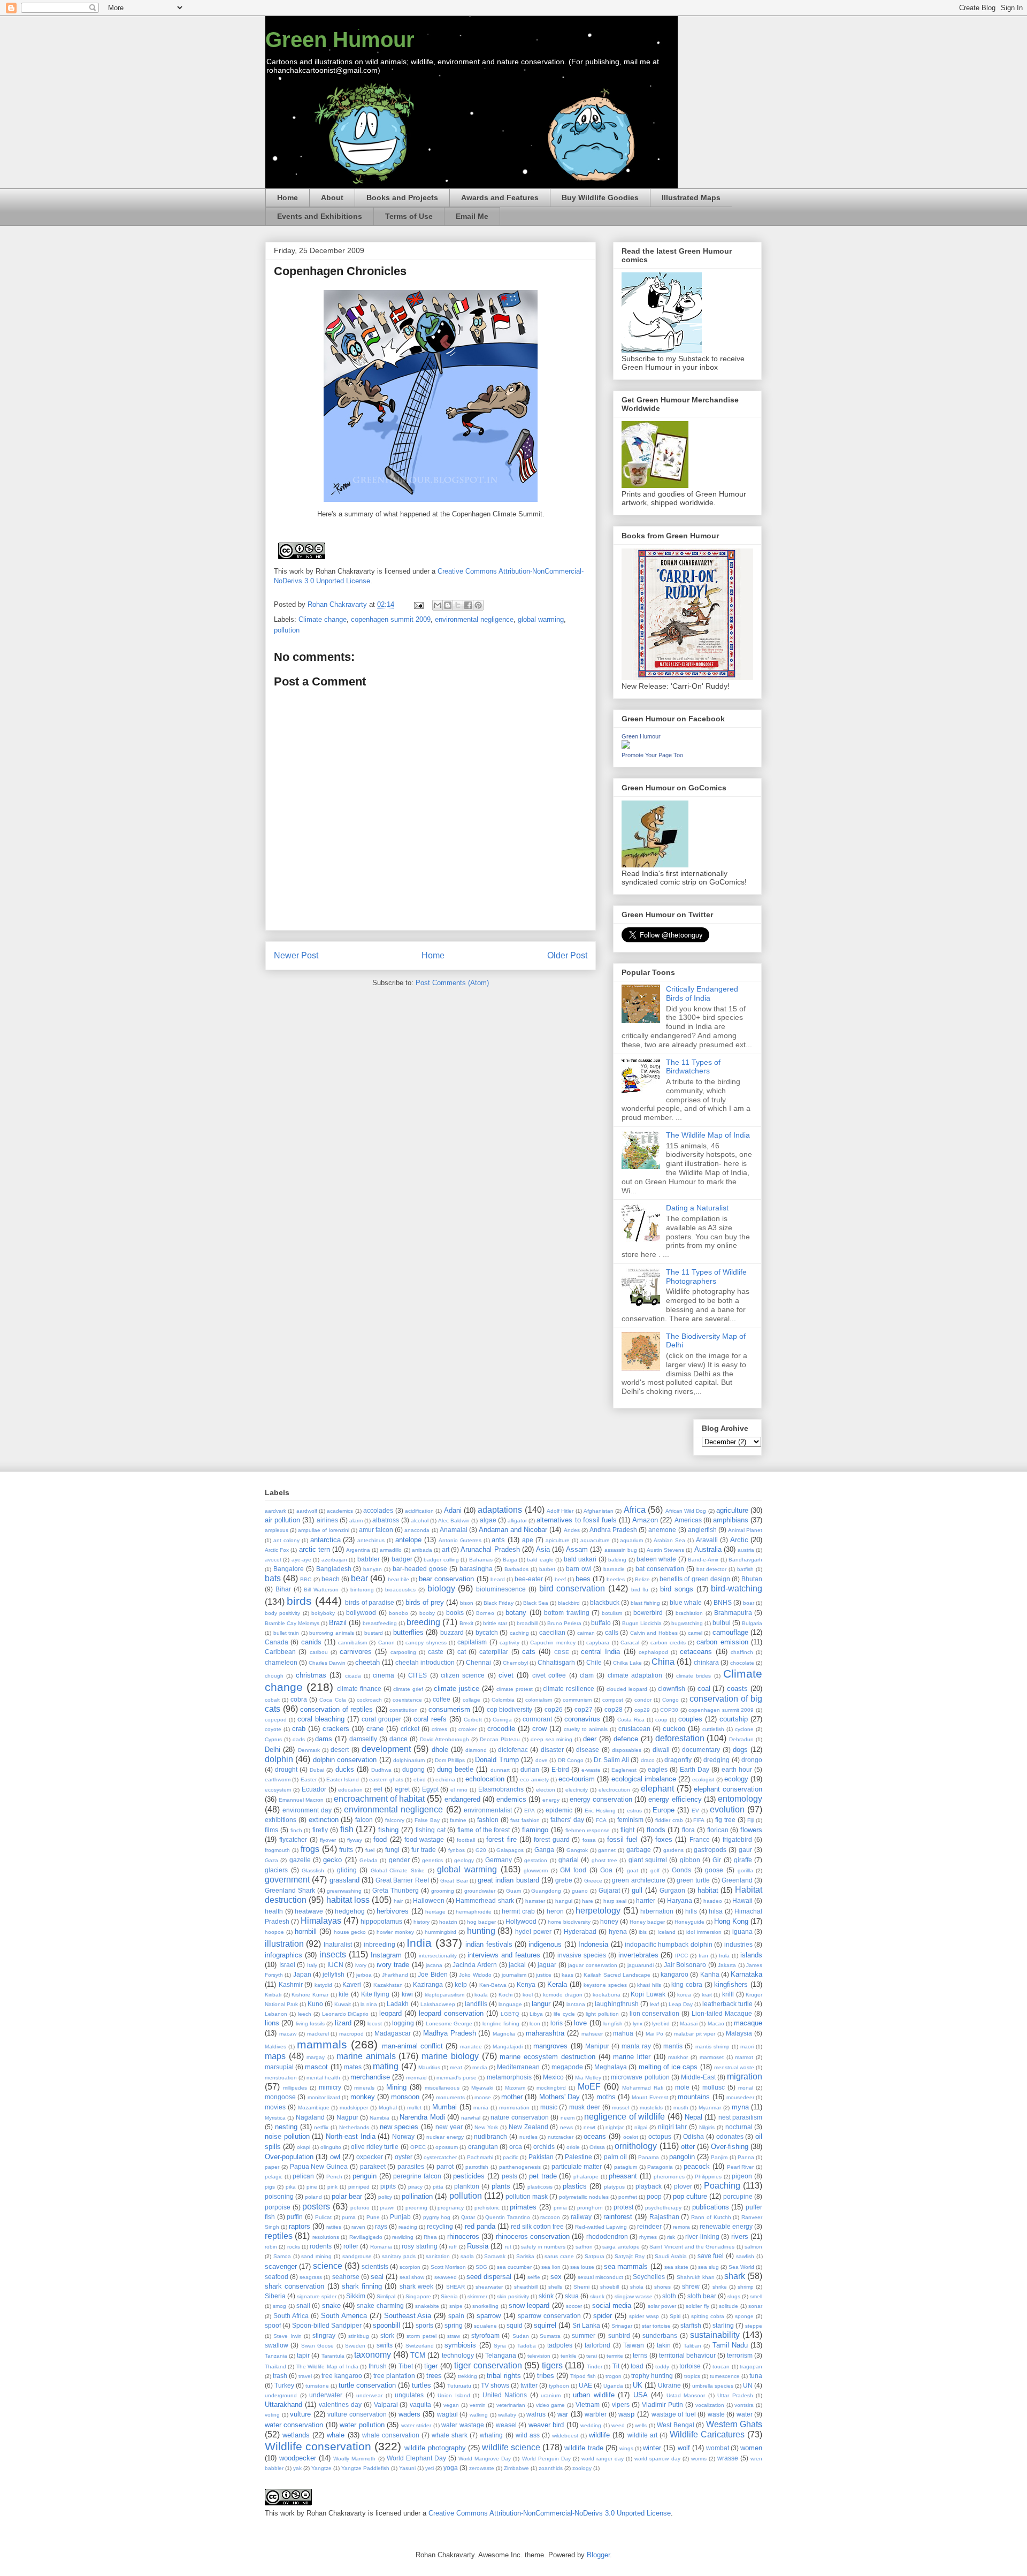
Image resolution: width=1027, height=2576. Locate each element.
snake (331, 2306)
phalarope (586, 2177)
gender (399, 1860)
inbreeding (380, 1944)
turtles (421, 2385)
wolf (684, 2448)
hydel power (533, 1931)
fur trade (424, 1850)
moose (483, 2097)
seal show (412, 2277)
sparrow (489, 2316)
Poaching (722, 2186)
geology (464, 1860)
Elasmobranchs (501, 1789)
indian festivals (489, 1944)
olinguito (331, 2147)
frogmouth (277, 1850)
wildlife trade (584, 2448)
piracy (415, 2187)
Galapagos (510, 1850)
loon (535, 2024)
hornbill (306, 1931)
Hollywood (521, 1921)
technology (458, 2355)
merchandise (370, 2077)
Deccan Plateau (500, 1739)
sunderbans (660, 2335)
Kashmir (291, 1984)
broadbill (527, 1623)
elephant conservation (728, 1789)
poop (654, 2196)
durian (530, 1769)
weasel (506, 2425)
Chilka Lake (627, 1663)
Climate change (323, 619)
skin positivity (513, 2296)
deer (590, 1739)
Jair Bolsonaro (685, 1965)
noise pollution (287, 2136)
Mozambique (314, 2108)
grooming (443, 1891)
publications (711, 2207)
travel (305, 2376)
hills (691, 1911)
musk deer (585, 2107)
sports (424, 2325)
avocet (273, 1560)
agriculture (732, 1510)
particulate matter (577, 2166)
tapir (303, 2355)
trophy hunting (652, 2376)
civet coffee (549, 1675)
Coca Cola (332, 1700)
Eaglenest (624, 1770)
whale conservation (391, 2435)
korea (684, 1995)
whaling (491, 2435)
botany (516, 1613)
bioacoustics (400, 1590)
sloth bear (702, 2296)
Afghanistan (599, 1511)
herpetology (598, 1911)
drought (286, 1769)
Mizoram (515, 2088)
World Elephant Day (416, 2458)
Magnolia (504, 2034)
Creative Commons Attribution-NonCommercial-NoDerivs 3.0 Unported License (550, 2513)
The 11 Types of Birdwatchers (693, 1067)
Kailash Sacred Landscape (617, 1975)
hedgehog (350, 1911)
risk (671, 2237)
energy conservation (601, 1799)
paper (272, 2167)
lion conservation (655, 2013)
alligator (517, 1521)
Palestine (578, 2157)
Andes (572, 1530)
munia (481, 2108)
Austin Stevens (665, 1550)
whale (336, 2435)
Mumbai (444, 2107)
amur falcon (376, 1530)
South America (344, 2316)
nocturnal (739, 2127)
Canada (277, 1642)
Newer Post (296, 955)
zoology (582, 2468)
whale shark (450, 2435)
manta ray (636, 2046)
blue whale (686, 1602)
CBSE (562, 1652)
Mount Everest (650, 2097)
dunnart (500, 1770)
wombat (718, 2448)
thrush (378, 2366)
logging (403, 2023)
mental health (323, 2078)
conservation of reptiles (336, 1709)
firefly (320, 1830)
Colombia (503, 1700)
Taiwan (634, 2345)
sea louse (582, 2267)
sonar (755, 2306)
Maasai (689, 2024)
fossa (589, 1840)
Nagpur (347, 2117)
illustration (284, 1944)
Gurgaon (672, 1890)
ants (498, 1540)
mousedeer (740, 2097)
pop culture (690, 2196)
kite (344, 1994)
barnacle (614, 1569)
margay (316, 2057)
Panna (746, 2157)
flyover (328, 1840)
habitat (708, 1890)
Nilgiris (707, 2127)
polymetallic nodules (584, 2197)
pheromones (669, 2177)
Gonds (681, 1870)
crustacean (634, 1729)
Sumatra (550, 2336)
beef (560, 1579)
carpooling (403, 1652)
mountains (694, 2097)
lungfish (613, 2024)
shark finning (362, 2286)
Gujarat (609, 1890)
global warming (541, 619)
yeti (430, 2468)
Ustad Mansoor (686, 2395)
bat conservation (660, 1569)
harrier (646, 1900)
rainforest (618, 2217)
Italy (312, 1965)
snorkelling (485, 2306)
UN (748, 2385)
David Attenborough (445, 1739)
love (580, 2023)
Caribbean (280, 1652)
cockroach (369, 1700)
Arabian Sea (669, 1540)
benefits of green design (695, 1579)
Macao (716, 2024)
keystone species (605, 1985)
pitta (438, 2187)
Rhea (430, 2237)
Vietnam (588, 2404)
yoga (451, 2468)
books (455, 1613)
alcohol (420, 1521)
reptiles (279, 2236)
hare (588, 1901)
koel (528, 1995)
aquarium (631, 1540)
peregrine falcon (417, 2176)
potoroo (360, 2208)
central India (600, 1652)
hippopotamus (381, 1921)
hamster (535, 1901)
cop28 (614, 1709)
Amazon (645, 1520)
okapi (304, 2147)
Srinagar (622, 2326)
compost (613, 1700)
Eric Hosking (600, 1811)
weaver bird (546, 2425)
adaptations (500, 1510)
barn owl (579, 1569)
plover (683, 2186)
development (386, 1749)
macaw (288, 2034)
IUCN (335, 1965)
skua (572, 2296)
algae (488, 1520)
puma (349, 2217)
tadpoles (560, 2345)
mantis (673, 2046)
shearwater (489, 2287)
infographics (283, 1955)
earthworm (278, 1779)
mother (512, 2097)
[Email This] (438, 605)
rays (381, 2226)
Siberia (275, 2296)
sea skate (676, 2267)
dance (398, 1739)
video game (551, 2405)
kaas (568, 1975)
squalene (485, 2326)
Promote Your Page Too (652, 755)
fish (347, 1829)
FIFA (699, 1820)
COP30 (669, 1710)
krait (707, 1995)
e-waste (591, 1770)
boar (749, 1603)
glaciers (276, 1870)
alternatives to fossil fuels (577, 1520)
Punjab (400, 2217)
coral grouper (381, 1719)
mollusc (714, 2087)
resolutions (326, 2237)
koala (481, 1995)
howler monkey (395, 1932)
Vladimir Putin (662, 2404)
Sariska (525, 2256)
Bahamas (481, 1560)
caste (436, 1652)
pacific (511, 2157)
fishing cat (431, 1830)
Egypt (430, 1789)
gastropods (710, 1850)
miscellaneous (442, 2088)
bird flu (640, 1590)
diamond (476, 1750)
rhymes (648, 2237)
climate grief (408, 1689)
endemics (511, 1799)
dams (324, 1739)
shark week (416, 2286)
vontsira (744, 2405)
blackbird (569, 1603)
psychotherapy (663, 2208)
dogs (740, 1750)
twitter (529, 2385)
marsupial (279, 2067)
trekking (467, 2376)
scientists (375, 2266)
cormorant (537, 1719)
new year (449, 2127)
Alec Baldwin (454, 1521)
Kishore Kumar (310, 1995)
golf (655, 1870)
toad (637, 2366)
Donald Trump (497, 1760)
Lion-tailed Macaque (722, 2013)
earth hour (737, 1769)
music (549, 2107)
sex (556, 2277)
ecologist (703, 1779)
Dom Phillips (450, 1760)
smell (756, 2296)
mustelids (651, 2108)
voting (272, 2415)
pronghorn (590, 2208)
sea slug (708, 2267)
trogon (614, 2376)
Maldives (275, 2047)
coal (704, 1689)
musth (681, 2108)
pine (312, 2187)
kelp (461, 1984)
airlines (327, 1520)
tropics (692, 2376)
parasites (411, 2166)
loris (557, 2023)
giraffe (743, 1860)
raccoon (550, 2217)
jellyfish (334, 1974)
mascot (316, 2067)
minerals (364, 2088)
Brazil (338, 1623)
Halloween (429, 1900)
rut (508, 2247)
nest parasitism (740, 2117)
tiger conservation (488, 2365)
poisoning (279, 2196)
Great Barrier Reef (402, 1880)
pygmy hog (437, 2217)
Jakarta (727, 1965)
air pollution (282, 1520)
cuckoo (674, 1729)
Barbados (516, 1569)
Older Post (567, 955)
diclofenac (513, 1750)
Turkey (284, 2385)
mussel (620, 2108)
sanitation (438, 2256)
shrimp (746, 2287)
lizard (343, 2023)
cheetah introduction (425, 1662)
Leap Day (681, 2004)
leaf (654, 2004)
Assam (577, 1549)
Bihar (283, 1589)
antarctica (325, 1540)
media (480, 2067)
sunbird (619, 2335)
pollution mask (527, 2196)
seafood (277, 2277)
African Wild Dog (686, 1511)
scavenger (281, 2266)
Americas (688, 1520)
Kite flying (375, 1994)
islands (751, 1955)
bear (359, 1578)
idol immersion (704, 1932)
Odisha (693, 2136)
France (700, 1839)
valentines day (340, 2404)
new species (399, 2127)
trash (280, 2376)
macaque (748, 2023)
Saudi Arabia (671, 2256)
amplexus (277, 1530)
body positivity (282, 1613)
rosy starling (419, 2246)
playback (649, 2186)
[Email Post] (418, 604)
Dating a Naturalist (697, 1208)
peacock (697, 2166)
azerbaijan (334, 1560)
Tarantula (333, 2356)
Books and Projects (402, 197)
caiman (586, 1633)
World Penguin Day (546, 2459)
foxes (664, 1839)
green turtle (693, 1880)
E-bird (560, 1769)
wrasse (728, 2458)
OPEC (418, 2147)
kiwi (407, 1994)
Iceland (666, 1932)
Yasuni (407, 2468)
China (663, 1662)
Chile (594, 1662)
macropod (351, 2034)
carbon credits (668, 1643)
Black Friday (499, 1603)
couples (690, 1719)
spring (454, 2325)
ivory (361, 1965)
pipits (388, 2186)
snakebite (427, 2306)
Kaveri (352, 1984)
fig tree (725, 1820)
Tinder (595, 2367)
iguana (742, 1931)
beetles (616, 1579)
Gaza (271, 1860)
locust (375, 2024)
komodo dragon (563, 1995)
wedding (591, 2425)
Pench (334, 2177)
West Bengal (675, 2425)
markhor (678, 2057)
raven (358, 2227)
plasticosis (540, 2187)
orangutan (483, 2147)
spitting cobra (708, 2316)
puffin (295, 2217)
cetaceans (696, 1652)
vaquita (420, 2404)
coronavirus (582, 1719)
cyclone (744, 1729)
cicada (353, 1676)
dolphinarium (409, 1760)
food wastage (424, 1839)
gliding (347, 1870)
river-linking (702, 2236)
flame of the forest (484, 1830)
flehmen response (588, 1830)
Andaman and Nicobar (513, 1530)
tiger (431, 2366)
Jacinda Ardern (475, 1965)
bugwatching (687, 1623)
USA (641, 2395)
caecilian (552, 1632)
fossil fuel (622, 1839)
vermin (478, 2405)
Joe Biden (432, 1974)
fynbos (457, 1850)
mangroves (550, 2046)
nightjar (615, 2127)
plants (501, 2186)
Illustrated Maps (691, 197)
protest (623, 2207)
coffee (442, 1699)
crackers (336, 1729)
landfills (476, 2004)
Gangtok (577, 1850)
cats (529, 1652)
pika (291, 2187)
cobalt (272, 1700)
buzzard (452, 1632)
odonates (730, 2136)
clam (587, 1675)
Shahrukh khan (696, 2277)
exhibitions (281, 1820)
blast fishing (645, 1603)
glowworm (536, 1870)
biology (441, 1588)
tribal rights (504, 2376)
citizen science (463, 1675)
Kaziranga (428, 1984)
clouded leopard (627, 1689)
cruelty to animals (586, 1729)
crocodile (501, 1729)
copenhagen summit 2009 (391, 619)
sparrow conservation (549, 2316)
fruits (346, 1850)
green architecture (638, 1880)
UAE (585, 2385)
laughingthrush (617, 2004)
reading (408, 2227)
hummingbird (440, 1932)
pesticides (469, 2176)
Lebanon (276, 2014)
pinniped (359, 2187)
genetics (432, 1860)
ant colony (286, 1540)
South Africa (291, 2316)
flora (688, 1830)
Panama (649, 2157)
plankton (467, 2186)
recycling (440, 2226)
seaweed (446, 2277)
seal (377, 2277)
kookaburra (607, 1995)
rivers (740, 2236)
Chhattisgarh (556, 1662)
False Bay (427, 1820)
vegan (451, 2405)
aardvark (275, 1511)
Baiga (510, 1560)
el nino (459, 1790)
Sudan (521, 2336)
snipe (456, 2306)
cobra (299, 1699)
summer (584, 2335)
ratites (334, 2227)
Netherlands (354, 2127)
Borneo (485, 1613)
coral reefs (430, 1719)
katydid (323, 1985)
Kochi (505, 1995)
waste (716, 2414)
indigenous (545, 1944)
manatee (471, 2047)
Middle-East (698, 2077)
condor (643, 1700)
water (745, 2414)
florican (718, 1830)
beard (498, 1579)
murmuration (514, 2108)
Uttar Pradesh (735, 2395)
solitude (729, 2306)
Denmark (309, 1750)
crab (299, 1729)
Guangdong (546, 1891)
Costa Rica (631, 1720)
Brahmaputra (733, 1613)
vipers (621, 2404)
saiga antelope (621, 2247)
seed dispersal (489, 2277)
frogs (310, 1849)
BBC (306, 1579)
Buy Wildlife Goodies (600, 197)
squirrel (545, 2325)
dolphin (279, 1759)
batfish (745, 1569)
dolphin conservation (345, 1760)
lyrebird (661, 2024)
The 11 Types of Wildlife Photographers (706, 1276)
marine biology (450, 2056)
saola (467, 2256)
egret (402, 1789)
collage (472, 1700)
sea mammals (626, 2266)
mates (353, 2067)
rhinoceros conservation (533, 2236)
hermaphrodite (474, 1912)
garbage (639, 1850)
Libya (536, 2014)
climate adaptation (635, 1675)
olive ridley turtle (375, 2147)
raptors (300, 2226)
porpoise (278, 2207)
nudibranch (490, 2136)
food (380, 1839)
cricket (410, 1729)
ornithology (636, 2146)
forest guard (551, 1839)
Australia (708, 1549)
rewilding (403, 2237)
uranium (551, 2395)
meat (456, 2067)
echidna (445, 1779)
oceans (595, 2136)
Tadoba (527, 2346)
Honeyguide (689, 1922)
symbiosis (460, 2345)
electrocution (614, 1790)
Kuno (315, 2004)
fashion (488, 1820)
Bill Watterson (321, 1590)
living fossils (310, 2024)
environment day (307, 1810)
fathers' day (567, 1820)
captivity (509, 1643)
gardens (673, 1850)
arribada (422, 1550)
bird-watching (737, 1588)
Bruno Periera (564, 1623)
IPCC (681, 1956)
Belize (642, 1579)
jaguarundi (641, 1965)
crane (375, 1729)
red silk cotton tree (537, 2226)
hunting (481, 1931)
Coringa (502, 1720)
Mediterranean (518, 2067)
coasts (737, 1689)
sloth (669, 2296)
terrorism (740, 2355)
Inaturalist (338, 1944)
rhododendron (607, 2236)
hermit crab (518, 1911)
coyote (273, 1729)
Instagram (386, 1955)
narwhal (471, 2118)
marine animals (366, 2056)
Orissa (597, 2147)
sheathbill (526, 2287)
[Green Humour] (626, 746)
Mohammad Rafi (643, 2088)
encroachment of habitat (379, 1799)
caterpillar (494, 1652)
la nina (369, 2004)
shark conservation (294, 2286)
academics (340, 1511)
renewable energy (726, 2226)
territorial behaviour (687, 2355)
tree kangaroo (342, 2376)
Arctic (739, 1540)
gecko (332, 1860)
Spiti (675, 2316)
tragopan (751, 2367)
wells (641, 2425)
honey (609, 1921)
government (287, 1880)
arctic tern (315, 1549)
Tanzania (276, 2356)
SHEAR (455, 2287)
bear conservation (446, 1579)
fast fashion (525, 1820)
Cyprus (273, 1739)
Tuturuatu (459, 2386)
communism (577, 1700)
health (274, 1911)
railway (581, 2217)
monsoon (405, 2097)
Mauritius (429, 2067)
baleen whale (656, 1559)
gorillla (745, 1870)
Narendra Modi (422, 2117)
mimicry (330, 2087)
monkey (363, 2097)
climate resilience (569, 1689)
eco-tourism (577, 1779)
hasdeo (713, 1901)
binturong (362, 1590)
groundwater (480, 1891)
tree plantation (394, 2376)
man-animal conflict (412, 2046)
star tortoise (656, 2326)
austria (746, 1550)
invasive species (582, 1955)
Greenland (737, 1880)
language (510, 2004)
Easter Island (343, 1779)
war (563, 2414)
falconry (395, 1820)
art (446, 1549)
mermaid (416, 2078)
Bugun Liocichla (642, 1623)
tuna (756, 2376)
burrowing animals (332, 1633)
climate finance (359, 1689)
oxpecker (370, 2157)
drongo (752, 1760)
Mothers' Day (560, 2097)
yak (297, 2468)
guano (580, 1891)
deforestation (680, 1738)
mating (386, 2066)
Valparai (386, 2404)
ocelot (631, 2137)
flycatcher (293, 1839)
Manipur (597, 2046)
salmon (753, 2247)
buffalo (601, 1623)
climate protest (515, 1689)
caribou (319, 1652)
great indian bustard (508, 1880)
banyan (373, 1569)
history (421, 1922)
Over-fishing (730, 2147)
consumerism (449, 1709)
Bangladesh (334, 1569)
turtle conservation (367, 2385)
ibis (643, 1932)
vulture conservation (357, 2414)
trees (434, 2376)
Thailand (275, 2367)
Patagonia (660, 2167)
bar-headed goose (420, 1569)
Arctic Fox (277, 1550)
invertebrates (638, 1955)
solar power (662, 2306)
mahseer (592, 2034)
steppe (754, 2326)
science (328, 2266)
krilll (728, 1994)
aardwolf (307, 1511)
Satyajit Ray (630, 2256)
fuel (370, 1850)
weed (618, 2425)
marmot (744, 2057)
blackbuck (605, 1602)
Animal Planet (745, 1530)
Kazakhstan (388, 1985)
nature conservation (519, 2117)
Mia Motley (588, 2078)
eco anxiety (534, 1779)
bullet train (286, 1633)
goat (633, 1870)
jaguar (547, 1965)
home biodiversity (569, 1922)
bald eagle (540, 1560)
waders (409, 2414)
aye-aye (301, 1560)
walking (479, 2415)
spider (603, 2316)
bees (583, 1579)
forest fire (501, 1839)
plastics (575, 2186)
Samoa (282, 2256)
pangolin (682, 2157)
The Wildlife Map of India (708, 1135)
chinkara (706, 1662)
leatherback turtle (727, 2004)
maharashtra (545, 2033)
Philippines (708, 2177)
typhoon (559, 2386)
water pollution (362, 2425)
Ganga (544, 1850)
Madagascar (393, 2033)
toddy (662, 2367)
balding (617, 1560)
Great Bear (454, 1881)
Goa (606, 1870)
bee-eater (529, 1579)
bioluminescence (501, 1589)
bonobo (398, 1613)
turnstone (317, 2386)
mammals (322, 2044)
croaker (467, 1729)
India (419, 1943)
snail (303, 2306)
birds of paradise (369, 1602)
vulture (300, 2414)
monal (746, 2088)
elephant (657, 1789)
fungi (392, 1850)
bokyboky (323, 1613)
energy (551, 1800)
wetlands (296, 2435)
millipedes (295, 2088)
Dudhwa (381, 1770)
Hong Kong (731, 1921)
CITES (417, 1675)
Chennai (478, 1662)
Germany (499, 1860)
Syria (500, 2346)
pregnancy (451, 2208)
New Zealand (528, 2127)
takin (664, 2345)
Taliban (692, 2346)
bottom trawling (566, 1613)
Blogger (598, 2555)
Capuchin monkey (553, 1643)
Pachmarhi (480, 2157)
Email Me (472, 216)
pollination (417, 2196)
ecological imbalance (644, 1779)
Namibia (380, 2118)
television (539, 2356)
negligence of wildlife (624, 2117)
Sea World (741, 2267)
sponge (744, 2316)
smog (279, 2306)
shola (637, 2287)
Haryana (680, 1900)
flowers (751, 1830)
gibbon (690, 1860)
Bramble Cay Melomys (292, 1623)
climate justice (457, 1689)
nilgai (641, 2127)
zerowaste (482, 2468)
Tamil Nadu (730, 2345)
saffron (584, 2247)
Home (288, 197)
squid (515, 2325)
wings (626, 2448)
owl (335, 2157)
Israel (287, 1965)
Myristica (275, 2118)
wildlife (599, 2435)
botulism (612, 1613)
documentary (701, 1750)
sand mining (316, 2256)
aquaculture (595, 1540)
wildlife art (642, 2435)
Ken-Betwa (493, 1985)
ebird (420, 1779)
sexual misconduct (600, 2277)
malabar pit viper (695, 2034)
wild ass (528, 2435)
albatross (386, 1520)
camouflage (730, 1632)
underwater (326, 2395)
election (546, 1790)
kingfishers (731, 1984)
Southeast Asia (408, 2316)
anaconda (417, 1530)
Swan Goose (317, 2346)
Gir (717, 1860)
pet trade (543, 2176)
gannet (607, 1850)
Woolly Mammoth (354, 2459)
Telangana (501, 2355)
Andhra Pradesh (613, 1530)
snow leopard (529, 2306)
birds (299, 1601)
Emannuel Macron (301, 1800)
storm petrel (421, 2336)
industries (738, 1944)
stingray (324, 2335)
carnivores (356, 1652)
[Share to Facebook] (468, 605)
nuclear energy (445, 2137)
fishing (388, 1830)
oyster (404, 2157)
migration (745, 2076)
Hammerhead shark (485, 1900)
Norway (403, 2136)
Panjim (719, 2157)
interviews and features (504, 1955)
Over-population (289, 2157)
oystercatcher (440, 2157)
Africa (635, 1510)
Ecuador (314, 1789)
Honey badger (647, 1922)
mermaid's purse (457, 2078)
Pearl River (741, 2167)
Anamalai (454, 1530)
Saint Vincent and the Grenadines (692, 2247)
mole (682, 2087)
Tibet (406, 2366)
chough (274, 1676)
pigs (270, 2187)
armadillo (391, 1550)
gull (637, 1890)
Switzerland (420, 2346)
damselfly (363, 1739)
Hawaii (742, 1900)
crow (539, 1729)
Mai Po (654, 2034)
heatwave (309, 1911)
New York (486, 2127)
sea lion (551, 2267)
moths (606, 2097)
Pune (373, 2217)
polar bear (347, 2196)
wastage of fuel (674, 2414)
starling (723, 2325)
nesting (286, 2127)
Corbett (473, 1720)
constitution (404, 1710)
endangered (462, 1799)
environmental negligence (474, 619)
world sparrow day (657, 2459)
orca (516, 2147)
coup (661, 1720)
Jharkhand (395, 1975)
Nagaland (310, 2117)
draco (648, 1760)
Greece (593, 1881)
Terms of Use (409, 216)
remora (681, 2227)
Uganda (613, 2386)
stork (387, 2335)
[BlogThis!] (448, 605)
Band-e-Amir (703, 1560)
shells (555, 2287)
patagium (626, 2167)
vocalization (710, 2405)
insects (333, 1954)
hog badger (481, 1922)
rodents (321, 2246)
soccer (574, 2306)
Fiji (750, 1820)
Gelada (369, 1860)
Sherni (581, 2287)
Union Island (454, 2395)
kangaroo (675, 1974)
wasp (626, 2414)
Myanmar (710, 2108)
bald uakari (580, 1559)
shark (735, 2276)
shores (662, 2287)
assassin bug (621, 1550)
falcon (364, 1820)
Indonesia (593, 1944)
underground (281, 2395)
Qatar (468, 2217)
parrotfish (477, 2167)
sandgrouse (357, 2256)
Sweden (355, 2346)
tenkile (569, 2356)
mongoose (280, 2097)
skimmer (477, 2296)
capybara (598, 1643)
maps (275, 2056)
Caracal (630, 1643)
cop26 (554, 1709)
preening (416, 2208)
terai (592, 2356)
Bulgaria (752, 1623)
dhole (440, 1750)
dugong (413, 1769)
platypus (614, 2187)
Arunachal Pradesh (490, 1549)
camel (695, 1633)
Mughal (388, 2108)
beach (331, 1579)
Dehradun (741, 1739)
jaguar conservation (593, 1965)
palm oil (615, 2157)
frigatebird (737, 1839)
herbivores (393, 1911)
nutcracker (561, 2137)
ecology (736, 1779)
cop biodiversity (510, 1709)
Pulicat (323, 2217)
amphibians (731, 1520)
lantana (576, 2004)
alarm (356, 1521)
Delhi (273, 1750)
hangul (564, 1901)
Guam (513, 1891)
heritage (435, 1912)
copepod (276, 1720)
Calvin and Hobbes (654, 1633)
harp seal (615, 1901)
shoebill (610, 2287)
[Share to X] (458, 605)
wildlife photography (435, 2448)
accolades (378, 1510)
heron (555, 1911)
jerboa (364, 1975)
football (466, 1840)
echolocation (485, 1779)
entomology (740, 1799)
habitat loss (348, 1900)
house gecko (350, 1932)
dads (299, 1739)
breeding (423, 1622)
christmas (311, 1675)
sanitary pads (399, 2256)
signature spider (317, 2296)
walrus (536, 2414)
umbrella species (713, 2386)
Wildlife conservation (318, 2446)
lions (272, 2023)
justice (544, 1975)
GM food (573, 1870)
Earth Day (695, 1769)
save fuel (711, 2256)
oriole (573, 2147)
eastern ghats (386, 1779)
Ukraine (669, 2385)
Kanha (710, 1974)
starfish (691, 2325)
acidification (419, 1511)
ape (528, 1540)
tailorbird (597, 2345)
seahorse (346, 2277)
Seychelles (649, 2277)
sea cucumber (514, 2267)
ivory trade (393, 1965)
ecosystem (278, 1790)
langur (541, 2004)
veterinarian (511, 2405)
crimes (439, 1729)
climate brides (693, 1676)
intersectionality (438, 1956)
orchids (544, 2147)
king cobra (687, 1984)
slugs (734, 2296)
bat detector (712, 1569)
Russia (478, 2246)
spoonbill (386, 2325)
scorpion (410, 2267)
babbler (369, 1559)
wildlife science (511, 2447)
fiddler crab (669, 1820)
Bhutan (752, 1579)
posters (316, 2207)
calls (612, 1632)
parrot (445, 2166)
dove (542, 1760)
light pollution (602, 2014)
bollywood (361, 1613)
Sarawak (495, 2256)
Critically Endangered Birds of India (702, 993)
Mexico (553, 2077)
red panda (480, 2226)
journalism (514, 1975)
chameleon (281, 1662)
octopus (660, 2136)
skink (546, 2296)
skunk (597, 2296)
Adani (453, 1510)
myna (740, 2107)
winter (652, 2448)
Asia (543, 1549)
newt (589, 2127)
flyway (355, 1840)
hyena (618, 1931)
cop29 (642, 1710)
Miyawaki (482, 2088)
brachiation (689, 1613)
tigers (552, 2365)
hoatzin (448, 1922)
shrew (691, 2286)
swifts (385, 2345)
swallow (277, 2345)
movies (275, 2107)
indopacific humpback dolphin (669, 1944)
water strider (416, 2425)
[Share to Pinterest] (478, 605)
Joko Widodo (475, 1975)
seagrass (311, 2277)
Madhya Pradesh (450, 2033)
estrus (634, 1811)
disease (588, 1750)
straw (454, 2336)
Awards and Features (500, 197)
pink (332, 2187)
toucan (721, 2367)
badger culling (441, 1560)
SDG (481, 2267)
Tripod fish (583, 2376)
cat (462, 1652)
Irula (724, 1956)
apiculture (558, 1540)
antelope (408, 1540)
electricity (577, 1790)
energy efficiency (675, 1799)
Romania (381, 2247)
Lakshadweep (438, 2004)
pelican (303, 2176)
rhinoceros (463, 2236)
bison (467, 1603)
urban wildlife (594, 2395)
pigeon (742, 2176)
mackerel (318, 2034)
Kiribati (273, 1995)
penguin (365, 2176)
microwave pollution (640, 2077)
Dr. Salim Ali (611, 1760)
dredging (716, 1760)
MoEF (589, 2087)
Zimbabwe (516, 2468)
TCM (418, 2355)
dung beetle (455, 1769)
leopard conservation (451, 2013)
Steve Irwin (287, 2336)
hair (398, 1901)
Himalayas (321, 1921)
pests (509, 2176)
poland (313, 2197)
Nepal (693, 2117)
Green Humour (340, 40)
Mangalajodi (508, 2047)
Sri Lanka (586, 2325)
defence (626, 1739)
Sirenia (449, 2296)
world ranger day (603, 2459)
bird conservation (572, 1588)
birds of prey (425, 1602)
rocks (294, 2247)
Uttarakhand (283, 2404)
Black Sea (536, 1603)
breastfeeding (380, 1623)
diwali (661, 1750)
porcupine (738, 2196)
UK (638, 2385)
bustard (374, 1633)
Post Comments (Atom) (452, 983)
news (566, 2127)
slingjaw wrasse (634, 2296)
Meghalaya (611, 2067)
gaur (745, 1850)
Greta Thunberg (396, 1890)
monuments (450, 2097)
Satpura (595, 2256)
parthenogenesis (520, 2167)
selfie (534, 2277)
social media (612, 2306)
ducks (345, 1769)
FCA (601, 1820)
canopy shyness (426, 1643)
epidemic (559, 1810)
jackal (517, 1965)
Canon (386, 1643)
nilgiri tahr (673, 2127)
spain (456, 2316)
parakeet (373, 2166)
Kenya (526, 1984)
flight (627, 1830)
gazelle (300, 1860)
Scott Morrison (448, 2267)
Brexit (466, 1623)
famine (458, 1820)
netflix (321, 2127)
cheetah (367, 1662)
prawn (387, 2208)
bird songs (677, 1589)
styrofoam (485, 2335)
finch (296, 1830)
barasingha (476, 1569)
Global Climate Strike (398, 1870)
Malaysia (739, 2033)
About (332, 197)
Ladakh (398, 2004)
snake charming (380, 2306)
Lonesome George (449, 2024)
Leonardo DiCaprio (346, 2014)
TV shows (495, 2385)
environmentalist (488, 1810)
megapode (567, 2067)
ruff (453, 2247)
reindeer (649, 2226)
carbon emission (722, 1642)
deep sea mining (552, 1739)
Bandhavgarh (745, 1560)
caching (519, 1633)
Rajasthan (664, 2217)
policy (385, 2197)
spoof (273, 2325)
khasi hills (649, 1985)
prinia (560, 2208)
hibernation (657, 1911)
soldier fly (697, 2306)
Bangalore (289, 1569)
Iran (703, 1956)
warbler (596, 2414)
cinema (384, 1675)
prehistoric (487, 2208)
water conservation (294, 2425)
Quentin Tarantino (508, 2217)
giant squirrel (648, 1860)
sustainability (715, 2335)
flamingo (535, 1830)
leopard (390, 2013)
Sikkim (356, 2296)
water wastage (462, 2425)
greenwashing (344, 1891)
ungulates (409, 2395)
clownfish (672, 1689)
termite (615, 2356)
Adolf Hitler (560, 1511)
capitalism (472, 1642)
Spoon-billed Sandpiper (327, 2325)
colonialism (539, 1700)
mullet (414, 2108)
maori (747, 2047)
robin (271, 2247)
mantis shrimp (712, 2047)
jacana (434, 1965)
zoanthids (551, 2468)
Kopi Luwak (648, 1994)
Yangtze (321, 2468)
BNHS (723, 1602)
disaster (552, 1750)
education (350, 1790)
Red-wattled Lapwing (601, 2227)
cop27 (584, 1709)
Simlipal (386, 2296)
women (751, 2448)
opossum (447, 2147)
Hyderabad (580, 1931)
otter (688, 2147)
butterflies (408, 1632)
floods (656, 1830)
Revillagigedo (366, 2237)
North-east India (351, 2136)
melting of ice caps (668, 2067)
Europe (664, 1810)
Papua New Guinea (319, 2166)
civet (506, 1675)
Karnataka (746, 1974)
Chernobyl (515, 1663)
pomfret (628, 2197)
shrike (720, 2287)
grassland (344, 1880)
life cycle (564, 2014)
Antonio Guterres (460, 1540)
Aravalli (707, 1540)
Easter (309, 1779)
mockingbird (551, 2088)
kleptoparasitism (444, 1995)
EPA (530, 1811)
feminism (630, 1820)
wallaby (507, 2415)
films (271, 1830)
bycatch (487, 1632)
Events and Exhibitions (320, 216)
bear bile (398, 1579)
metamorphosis (509, 2077)
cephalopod (653, 1652)
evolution (727, 1809)
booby (427, 1613)
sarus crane (559, 2256)
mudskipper (354, 2108)
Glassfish (313, 1870)
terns (640, 2355)
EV (695, 1811)
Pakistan (541, 2157)
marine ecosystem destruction (547, 2057)
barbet (547, 1569)
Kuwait (343, 2004)
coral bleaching (321, 1719)
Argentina (358, 1550)
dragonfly (678, 1760)
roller (351, 2246)
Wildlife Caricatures (707, 2434)
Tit (616, 2366)
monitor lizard (324, 2097)
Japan (302, 1974)
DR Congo (571, 1760)
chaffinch (742, 1652)
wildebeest (565, 2436)
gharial (569, 1860)
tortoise (690, 2366)
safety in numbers (543, 2247)
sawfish (745, 2256)
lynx (638, 2024)
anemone (662, 1530)
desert (340, 1750)
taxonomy (373, 2355)
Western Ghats (734, 2424)
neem (568, 2118)
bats (273, 1578)
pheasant (623, 2176)
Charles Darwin (327, 1663)
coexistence (407, 1700)
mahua (623, 2033)
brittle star (495, 1623)
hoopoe (274, 1932)
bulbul (722, 1623)
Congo (670, 1700)
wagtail (447, 2414)
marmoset (712, 2057)
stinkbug (359, 2336)
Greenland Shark (290, 1890)
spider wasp (644, 2316)
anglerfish (702, 1530)
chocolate (742, 1663)
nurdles (528, 2137)
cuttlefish (713, 1729)
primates (523, 2207)
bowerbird (648, 1613)
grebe (564, 1880)
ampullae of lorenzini (323, 1530)
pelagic (274, 2177)
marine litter (632, 2057)
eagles (658, 1769)
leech (305, 2014)
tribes (546, 2376)
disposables (627, 1750)
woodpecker (298, 2458)
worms (699, 2459)
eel (378, 1789)
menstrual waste (734, 2067)
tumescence (725, 2376)
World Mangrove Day (485, 2459)
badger (402, 1559)
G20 (481, 1850)
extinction (324, 1820)
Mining (396, 2087)
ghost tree (604, 1860)
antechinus (371, 1540)
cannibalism (352, 1643)
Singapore (418, 2296)
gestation (536, 1860)
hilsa (716, 1911)
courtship (734, 1719)
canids (311, 1642)
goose (714, 1870)
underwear (369, 2395)
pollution (287, 630)
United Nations (505, 2395)
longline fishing (501, 2024)
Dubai (317, 1770)
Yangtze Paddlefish (365, 2468)
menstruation (281, 2078)
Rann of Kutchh (711, 2217)
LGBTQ (510, 2014)
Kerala (557, 1984)
